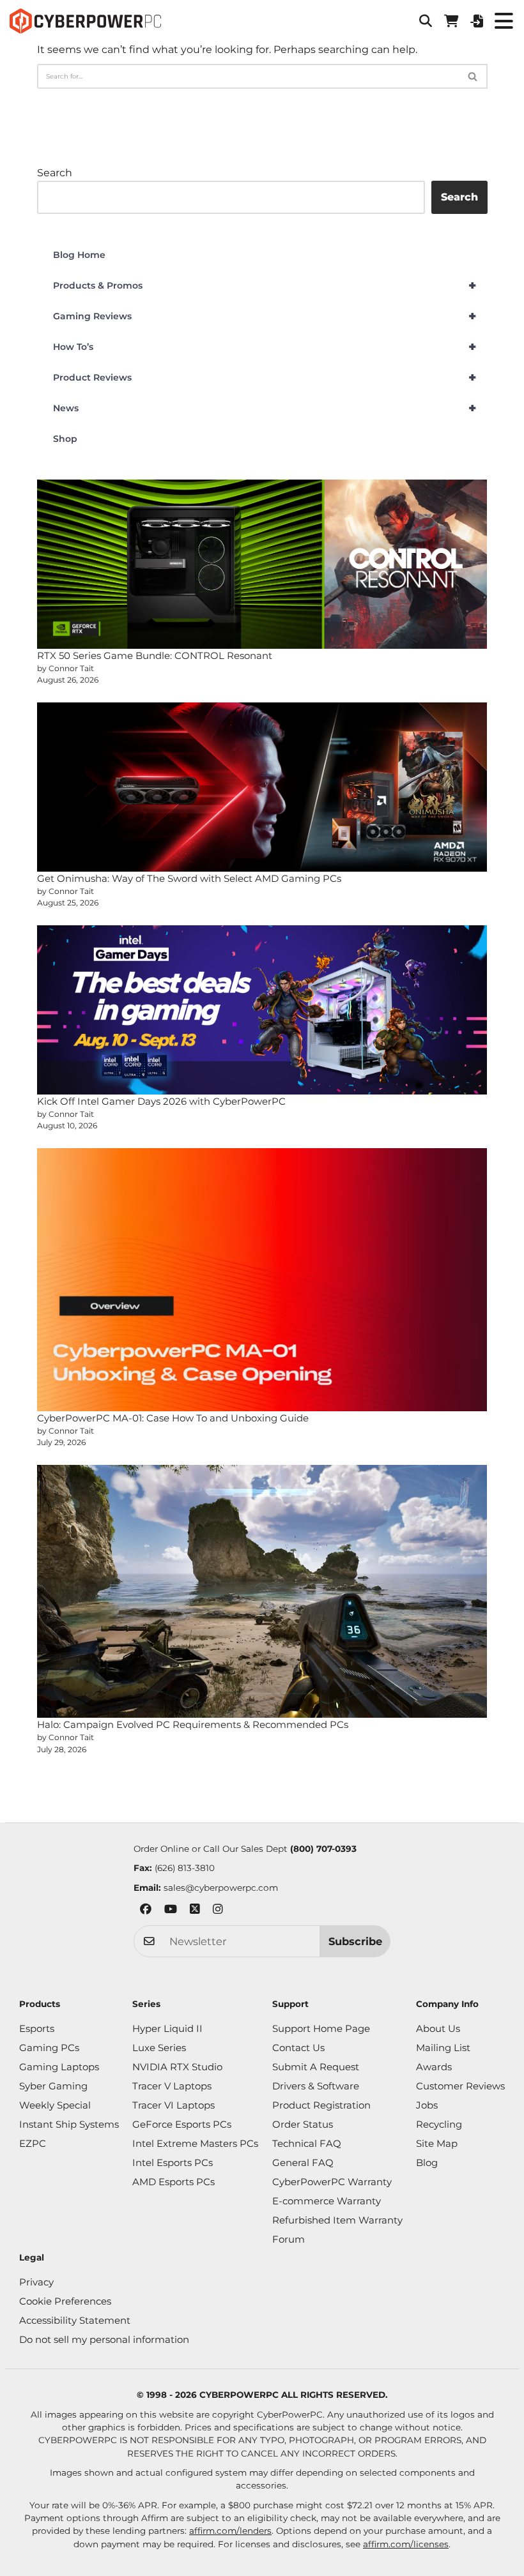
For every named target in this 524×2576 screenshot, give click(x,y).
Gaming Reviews (265, 316)
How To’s (265, 347)
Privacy (36, 2282)
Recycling (439, 2124)
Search (55, 173)
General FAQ (303, 2163)
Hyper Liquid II (167, 2028)
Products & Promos (265, 285)
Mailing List (443, 2048)
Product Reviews (265, 377)
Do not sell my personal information (104, 2339)
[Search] (473, 76)
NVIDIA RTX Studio (177, 2067)
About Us (438, 2028)
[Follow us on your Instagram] (218, 1911)
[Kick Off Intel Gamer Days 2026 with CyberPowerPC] (262, 1010)
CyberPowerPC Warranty (332, 2182)
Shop (65, 439)
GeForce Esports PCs (182, 2124)
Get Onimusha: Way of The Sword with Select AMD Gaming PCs (189, 878)
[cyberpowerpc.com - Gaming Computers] (85, 21)
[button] (426, 21)
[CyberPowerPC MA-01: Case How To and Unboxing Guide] (262, 1280)
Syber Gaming (53, 2086)
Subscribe (355, 1941)
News (265, 408)
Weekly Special (55, 2105)
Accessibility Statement (75, 2320)
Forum (289, 2239)
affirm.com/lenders (230, 2531)
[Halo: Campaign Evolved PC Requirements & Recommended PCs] (262, 1591)
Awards (434, 2067)
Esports (37, 2028)
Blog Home (79, 255)
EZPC (33, 2143)
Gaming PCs (49, 2048)
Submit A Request (316, 2067)
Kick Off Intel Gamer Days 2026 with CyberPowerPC (161, 1101)
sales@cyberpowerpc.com (221, 1888)
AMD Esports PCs (173, 2182)
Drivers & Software (316, 2086)
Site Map (437, 2143)
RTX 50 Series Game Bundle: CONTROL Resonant (155, 655)
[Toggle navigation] (504, 21)
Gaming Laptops (59, 2067)
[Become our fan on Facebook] (146, 1911)
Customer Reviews (460, 2086)
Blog (427, 2163)
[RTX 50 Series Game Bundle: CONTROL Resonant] (262, 564)
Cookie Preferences (65, 2301)
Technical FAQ (307, 2143)
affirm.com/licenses (406, 2544)
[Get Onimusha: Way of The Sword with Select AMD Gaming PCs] (262, 787)
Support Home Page (321, 2028)
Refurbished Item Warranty (337, 2220)
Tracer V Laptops (172, 2086)
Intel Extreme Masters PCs (195, 2143)
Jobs (427, 2105)
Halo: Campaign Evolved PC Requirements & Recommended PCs (193, 1724)
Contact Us (298, 2048)
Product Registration (321, 2105)
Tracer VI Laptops (173, 2105)
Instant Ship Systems (69, 2124)
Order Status (303, 2124)
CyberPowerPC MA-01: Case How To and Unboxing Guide (173, 1418)
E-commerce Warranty (327, 2201)
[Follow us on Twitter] (195, 1911)
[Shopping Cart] (451, 21)
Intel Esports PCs (173, 2163)
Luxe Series (159, 2048)
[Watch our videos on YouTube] (171, 1911)
